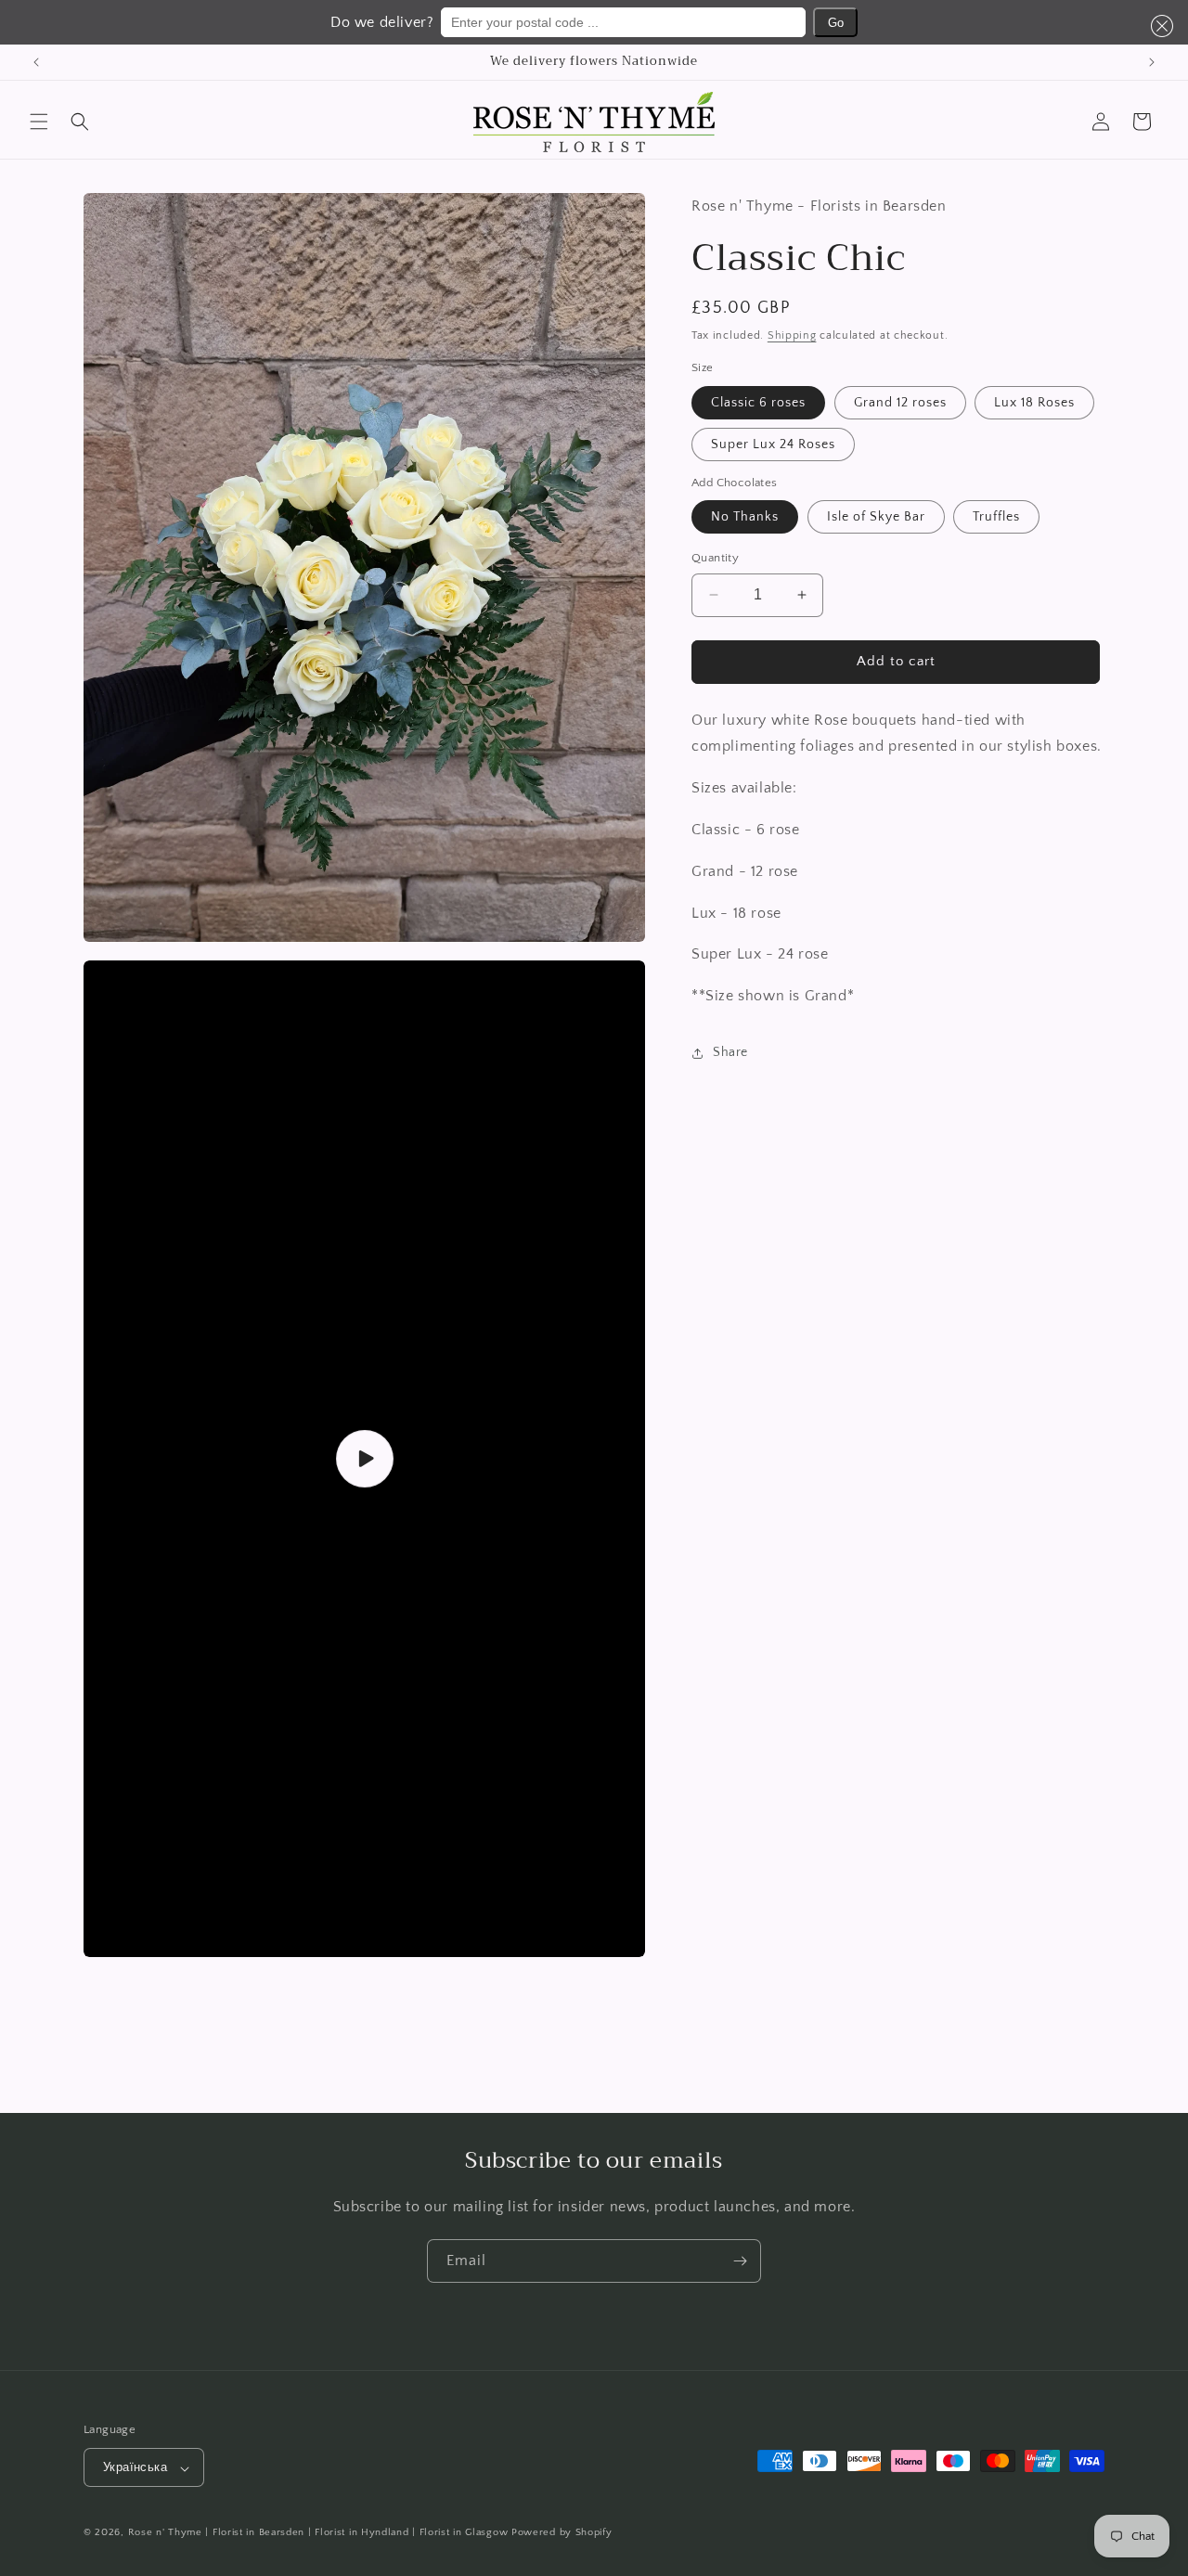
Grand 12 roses (900, 403)
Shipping (792, 335)
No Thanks (745, 517)
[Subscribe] (740, 2261)
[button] (1158, 26)
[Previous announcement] (36, 62)
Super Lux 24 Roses (773, 444)
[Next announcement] (1152, 62)
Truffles (996, 517)
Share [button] (730, 1052)
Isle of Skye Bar (876, 517)
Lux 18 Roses (1034, 403)
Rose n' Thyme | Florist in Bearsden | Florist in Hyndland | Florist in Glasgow (318, 2533)
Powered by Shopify (562, 2533)
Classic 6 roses (758, 403)
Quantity (715, 558)
